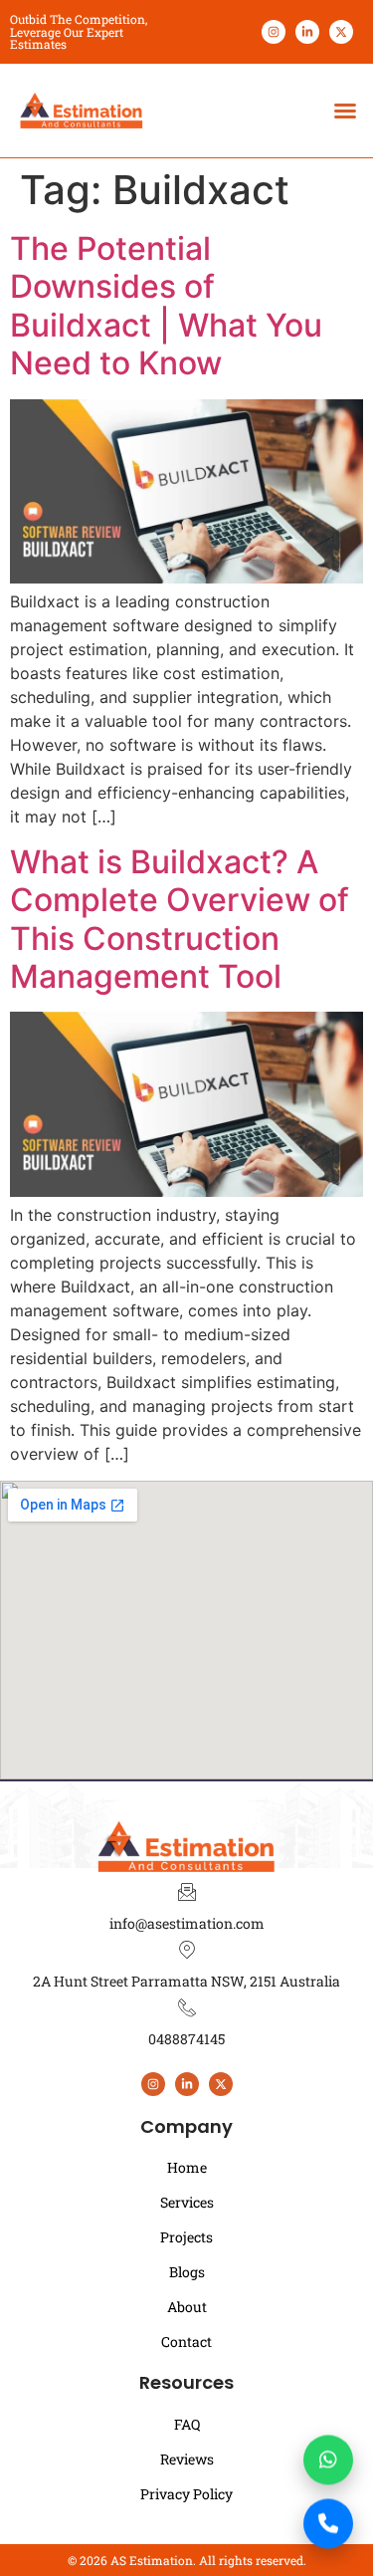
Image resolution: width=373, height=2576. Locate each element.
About (187, 2307)
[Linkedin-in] (307, 32)
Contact (186, 2342)
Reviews (187, 2459)
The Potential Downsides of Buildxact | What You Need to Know (166, 306)
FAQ (187, 2424)
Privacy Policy (186, 2494)
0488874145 (186, 2039)
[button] (345, 111)
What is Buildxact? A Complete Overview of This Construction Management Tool (180, 919)
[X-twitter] (341, 32)
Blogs (187, 2272)
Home (187, 2167)
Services (187, 2202)
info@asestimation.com (187, 1923)
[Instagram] (274, 32)
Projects (186, 2237)
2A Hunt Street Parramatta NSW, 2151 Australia (186, 1981)
